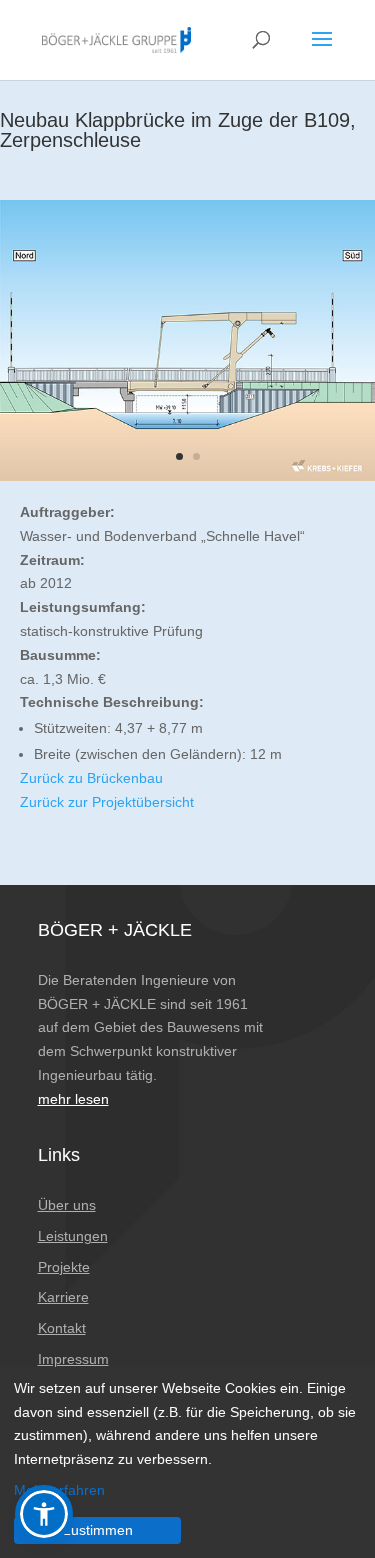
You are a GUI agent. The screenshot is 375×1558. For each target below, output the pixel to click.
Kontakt (62, 1328)
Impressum (73, 1359)
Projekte (64, 1267)
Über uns (67, 1205)
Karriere (63, 1297)
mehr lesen (73, 1099)
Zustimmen (97, 1530)
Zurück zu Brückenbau (91, 778)
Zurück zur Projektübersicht (107, 802)
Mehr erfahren (59, 1490)
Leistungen (73, 1236)
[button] (44, 1514)
